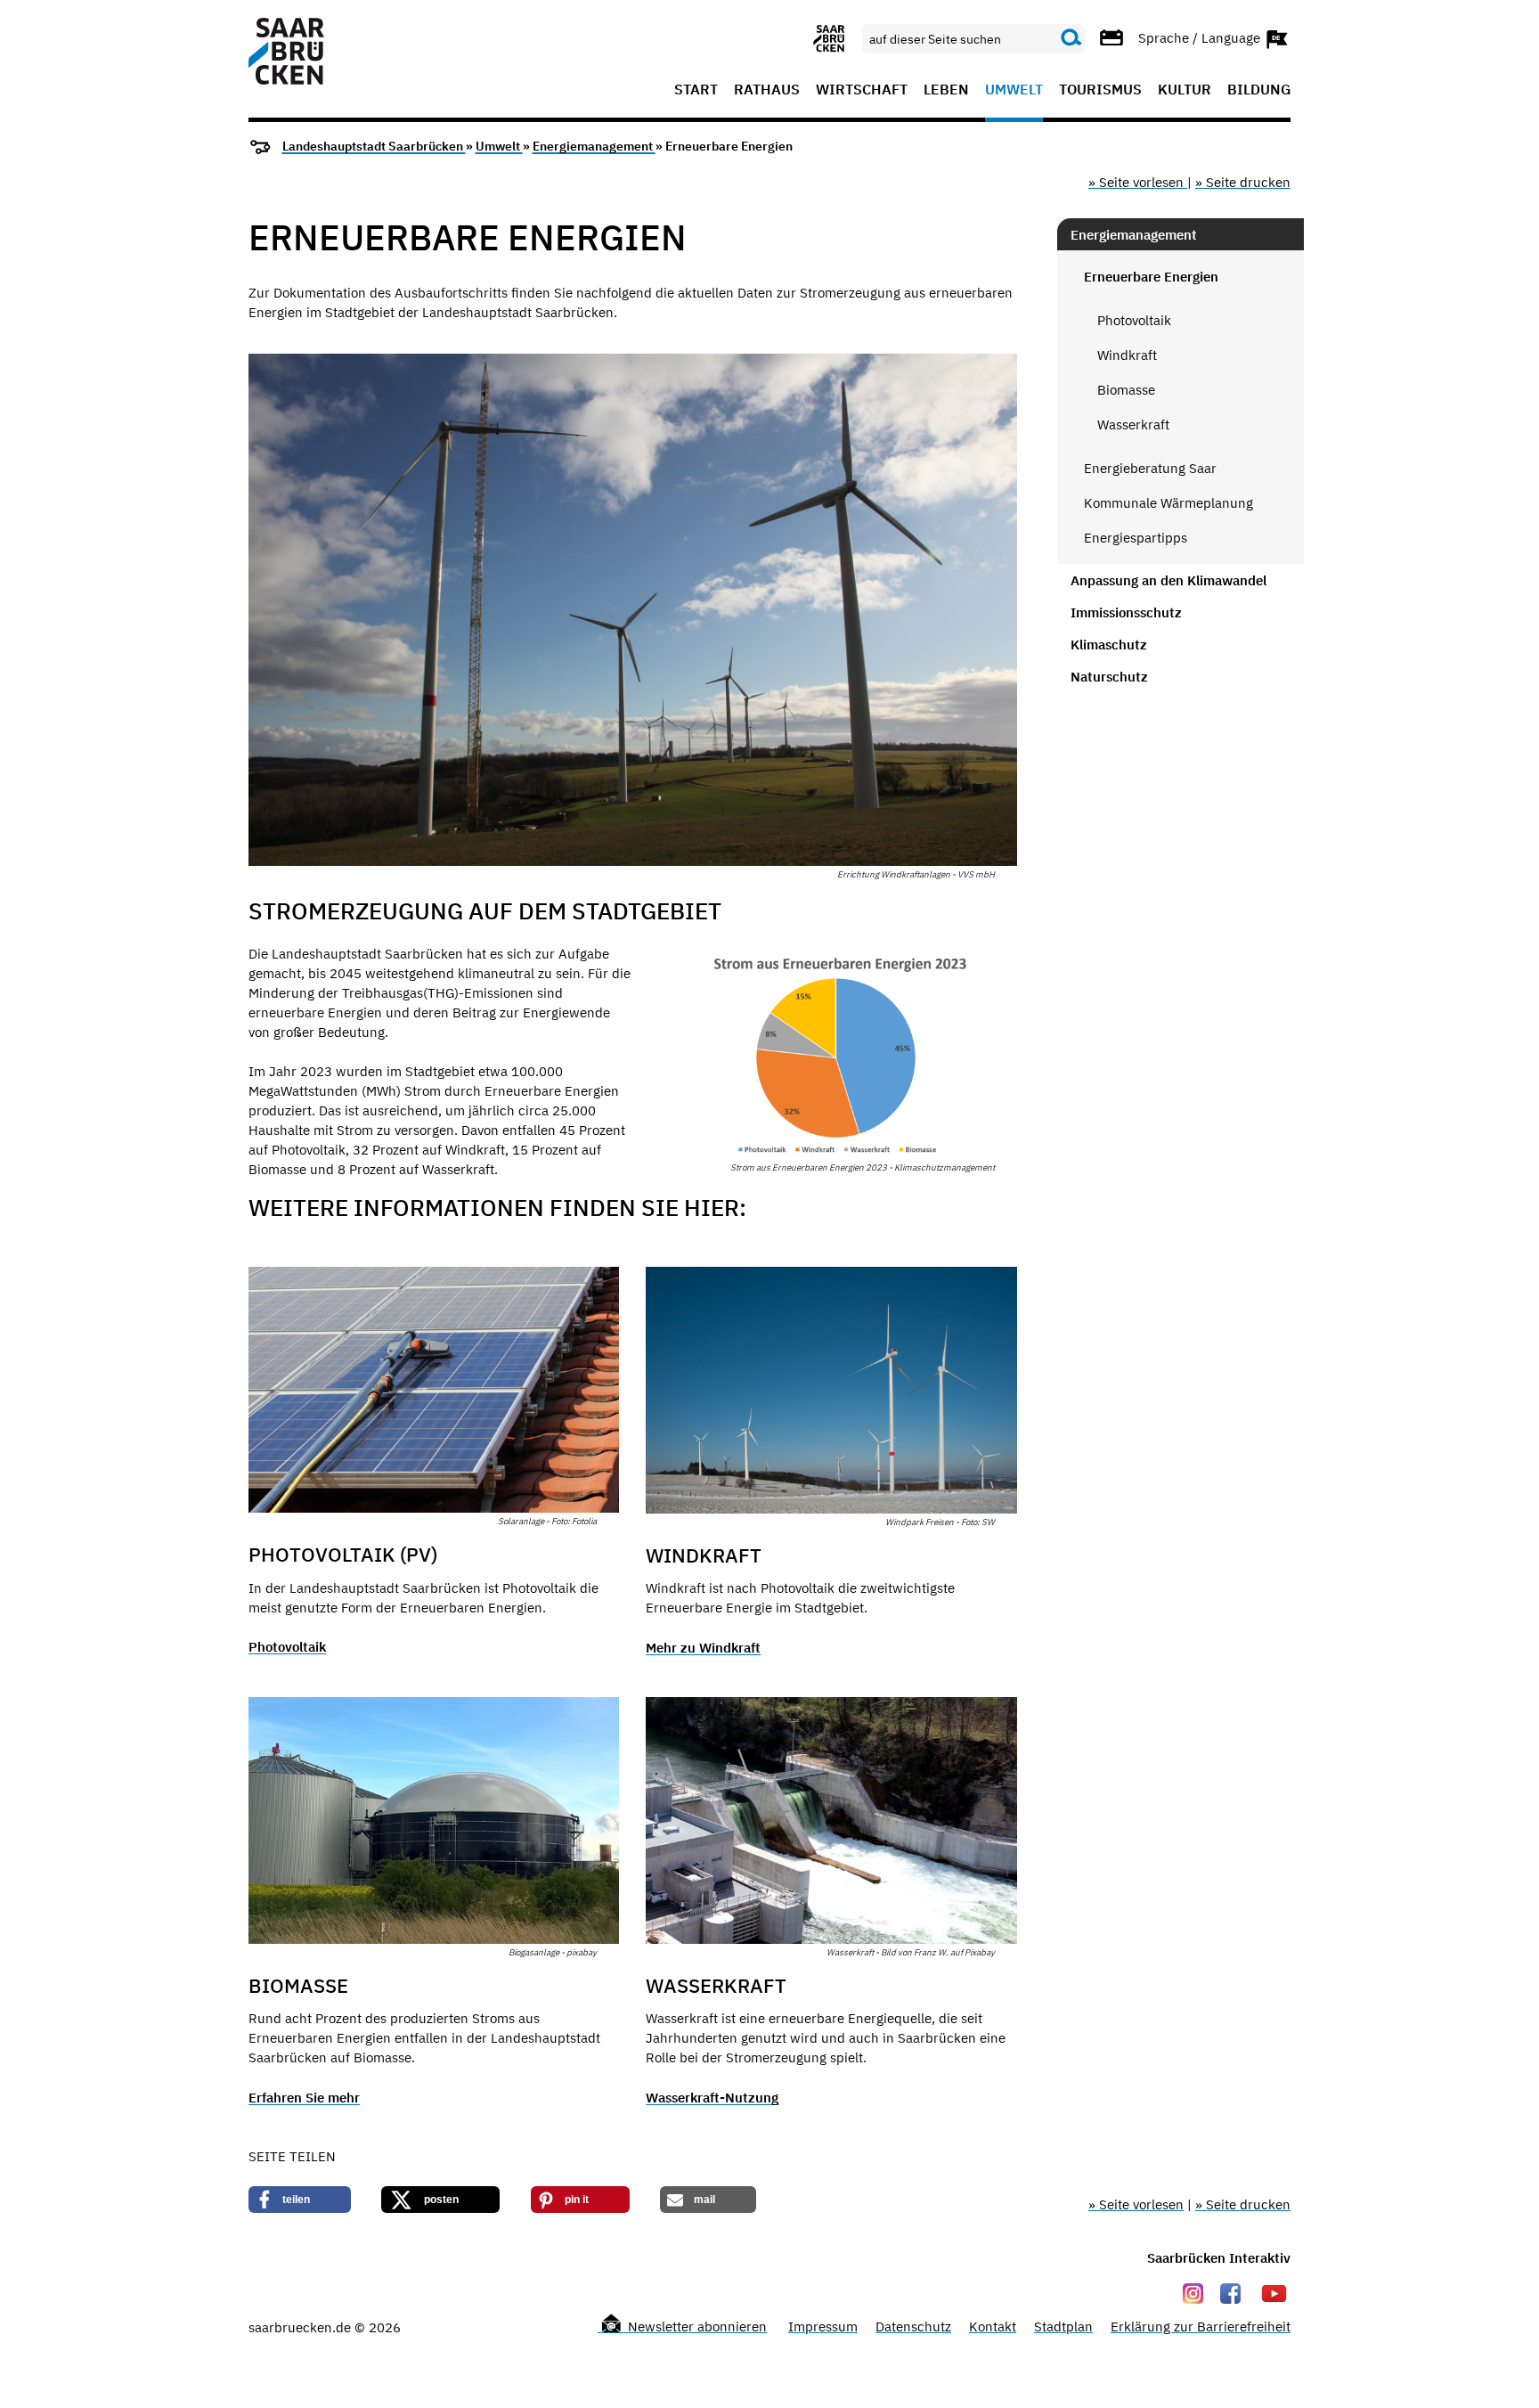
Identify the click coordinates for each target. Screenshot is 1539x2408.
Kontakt (993, 2326)
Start (696, 90)
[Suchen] (1071, 38)
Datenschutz (913, 2326)
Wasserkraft (1133, 424)
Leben (946, 90)
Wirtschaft (862, 90)
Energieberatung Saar (1150, 468)
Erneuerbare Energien (1151, 277)
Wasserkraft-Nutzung (712, 2098)
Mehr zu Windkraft (703, 1648)
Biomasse (1126, 390)
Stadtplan (1063, 2326)
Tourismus (1100, 90)
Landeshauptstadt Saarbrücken (374, 146)
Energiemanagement (594, 146)
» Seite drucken (1243, 182)
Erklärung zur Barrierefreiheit (1201, 2326)
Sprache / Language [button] (1201, 37)
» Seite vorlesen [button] (1138, 182)
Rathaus (767, 90)
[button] (300, 2200)
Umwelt (1014, 90)
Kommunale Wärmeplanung (1168, 503)
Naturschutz (1109, 677)
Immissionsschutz (1126, 612)
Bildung (1259, 90)
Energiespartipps (1136, 538)
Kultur (1185, 90)
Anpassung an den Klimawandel (1168, 580)
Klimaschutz (1109, 645)
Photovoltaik (287, 1647)
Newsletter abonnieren (696, 2326)
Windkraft (1127, 355)
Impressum (823, 2326)
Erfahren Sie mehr (304, 2098)
